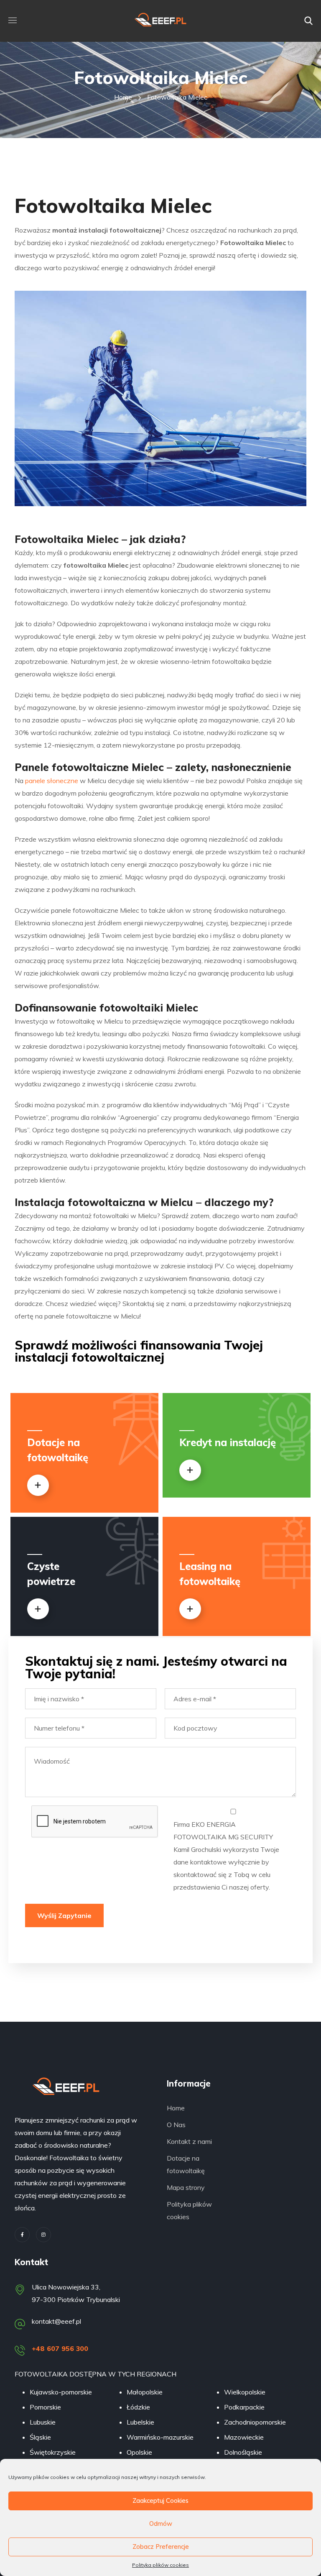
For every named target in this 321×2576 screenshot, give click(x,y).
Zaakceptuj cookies (160, 2500)
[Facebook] (22, 2235)
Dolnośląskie (243, 2452)
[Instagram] (43, 2235)
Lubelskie (140, 2422)
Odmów (161, 2524)
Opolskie (139, 2452)
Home (123, 97)
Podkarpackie (244, 2407)
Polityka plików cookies (160, 2565)
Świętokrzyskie (53, 2452)
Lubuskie (43, 2422)
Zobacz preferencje (161, 2547)
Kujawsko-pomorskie (61, 2392)
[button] (308, 21)
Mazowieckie (244, 2437)
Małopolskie (145, 2392)
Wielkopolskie (245, 2392)
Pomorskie (45, 2407)
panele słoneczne (52, 781)
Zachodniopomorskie (255, 2422)
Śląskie (40, 2437)
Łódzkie (138, 2407)
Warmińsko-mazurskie (160, 2437)
